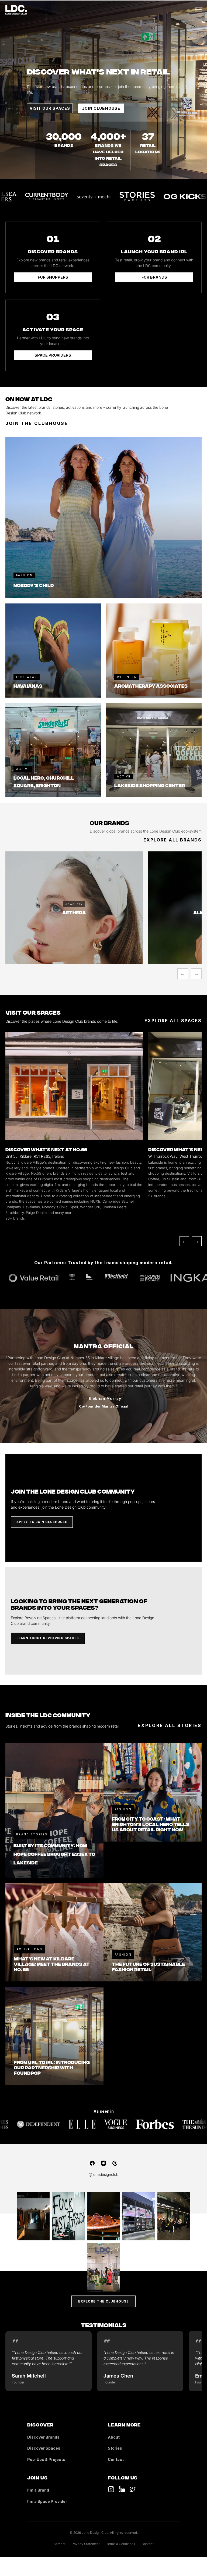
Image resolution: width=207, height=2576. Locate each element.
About (114, 2437)
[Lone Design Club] (16, 10)
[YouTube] (122, 2489)
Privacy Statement (86, 2544)
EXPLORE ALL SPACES (173, 1021)
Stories (115, 2448)
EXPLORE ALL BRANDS (172, 840)
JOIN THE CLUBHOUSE (37, 423)
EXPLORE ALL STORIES (170, 1725)
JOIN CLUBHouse (101, 108)
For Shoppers (53, 277)
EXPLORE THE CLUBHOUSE (103, 2301)
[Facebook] (92, 2163)
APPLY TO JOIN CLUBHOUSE (42, 1522)
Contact (116, 2459)
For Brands (154, 277)
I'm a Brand (38, 2490)
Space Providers (53, 355)
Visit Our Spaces (50, 108)
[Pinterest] (115, 2163)
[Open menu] (198, 10)
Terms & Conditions (121, 2544)
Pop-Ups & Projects (46, 2459)
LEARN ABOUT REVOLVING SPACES (48, 1638)
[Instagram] (103, 2163)
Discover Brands (43, 2437)
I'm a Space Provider (47, 2501)
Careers (59, 2544)
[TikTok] (111, 2489)
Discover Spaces (44, 2448)
